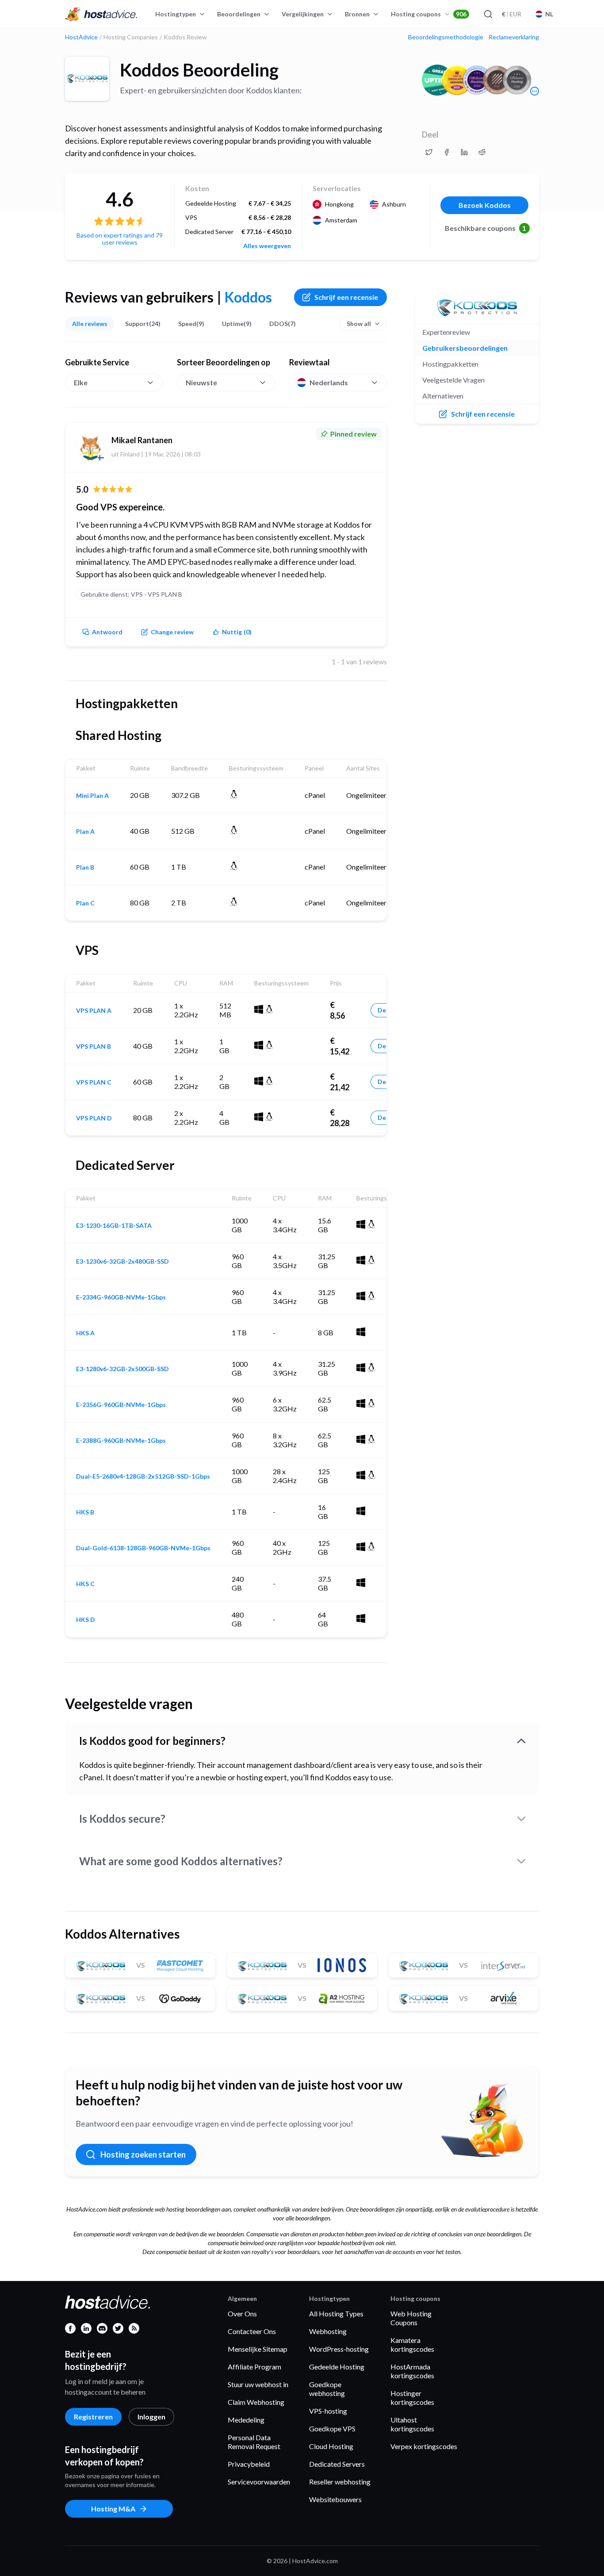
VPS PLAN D (94, 1118)
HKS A (85, 1333)
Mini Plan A (92, 796)
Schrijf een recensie (346, 297)
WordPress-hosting (339, 2349)
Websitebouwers (335, 2499)
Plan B (85, 867)
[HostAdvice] (101, 14)
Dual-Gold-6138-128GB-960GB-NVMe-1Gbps (143, 1548)
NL (549, 14)
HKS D (86, 1620)
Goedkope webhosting (327, 2389)
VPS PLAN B (94, 1046)
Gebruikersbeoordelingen (465, 348)
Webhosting (328, 2331)
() (237, 632)
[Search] (488, 14)
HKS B (85, 1512)
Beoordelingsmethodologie (446, 37)
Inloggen (151, 2417)
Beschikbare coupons (486, 228)
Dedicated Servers (337, 2464)
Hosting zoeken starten (143, 2154)
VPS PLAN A (94, 1011)
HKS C (85, 1584)
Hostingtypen (176, 14)
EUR (512, 14)
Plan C (85, 903)
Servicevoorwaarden (259, 2482)
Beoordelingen (239, 14)
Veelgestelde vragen (453, 380)
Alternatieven (443, 396)
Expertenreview (446, 332)
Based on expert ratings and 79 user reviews (120, 239)
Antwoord (107, 632)
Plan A (85, 832)
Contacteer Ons (252, 2331)
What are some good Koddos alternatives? (181, 1861)
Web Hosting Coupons (411, 2318)
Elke (81, 382)
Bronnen (357, 14)
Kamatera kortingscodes (412, 2344)
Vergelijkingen (303, 14)
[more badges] (535, 91)
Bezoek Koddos (485, 205)
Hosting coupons (429, 14)
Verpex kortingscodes (424, 2446)
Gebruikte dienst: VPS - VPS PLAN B (131, 594)
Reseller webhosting (340, 2482)
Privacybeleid (249, 2464)
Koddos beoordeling (199, 70)
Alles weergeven (267, 246)
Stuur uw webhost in (258, 2384)
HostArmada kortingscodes (412, 2371)
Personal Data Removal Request (254, 2442)
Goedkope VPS (332, 2428)
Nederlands (329, 382)
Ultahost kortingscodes (412, 2424)
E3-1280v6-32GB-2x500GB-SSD (122, 1369)
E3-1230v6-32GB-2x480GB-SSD (122, 1261)
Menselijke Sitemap (258, 2349)
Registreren (93, 2417)
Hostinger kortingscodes (412, 2398)
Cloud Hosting (331, 2446)
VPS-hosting (328, 2411)
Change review (172, 632)
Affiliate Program (254, 2367)
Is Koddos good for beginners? (152, 1741)
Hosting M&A (113, 2509)
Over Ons (242, 2313)
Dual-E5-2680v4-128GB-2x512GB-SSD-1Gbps (143, 1476)
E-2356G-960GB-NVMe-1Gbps (121, 1405)
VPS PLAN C (94, 1082)
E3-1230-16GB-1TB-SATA (114, 1226)
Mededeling (246, 2420)
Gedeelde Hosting (337, 2367)
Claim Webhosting (256, 2402)
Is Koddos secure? (122, 1819)
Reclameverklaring (514, 37)
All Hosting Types (336, 2313)
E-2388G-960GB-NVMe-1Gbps (121, 1441)
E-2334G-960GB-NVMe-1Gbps (121, 1297)
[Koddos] (87, 79)
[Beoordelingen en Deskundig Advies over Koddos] (429, 152)
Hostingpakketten (450, 364)
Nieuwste (201, 382)
